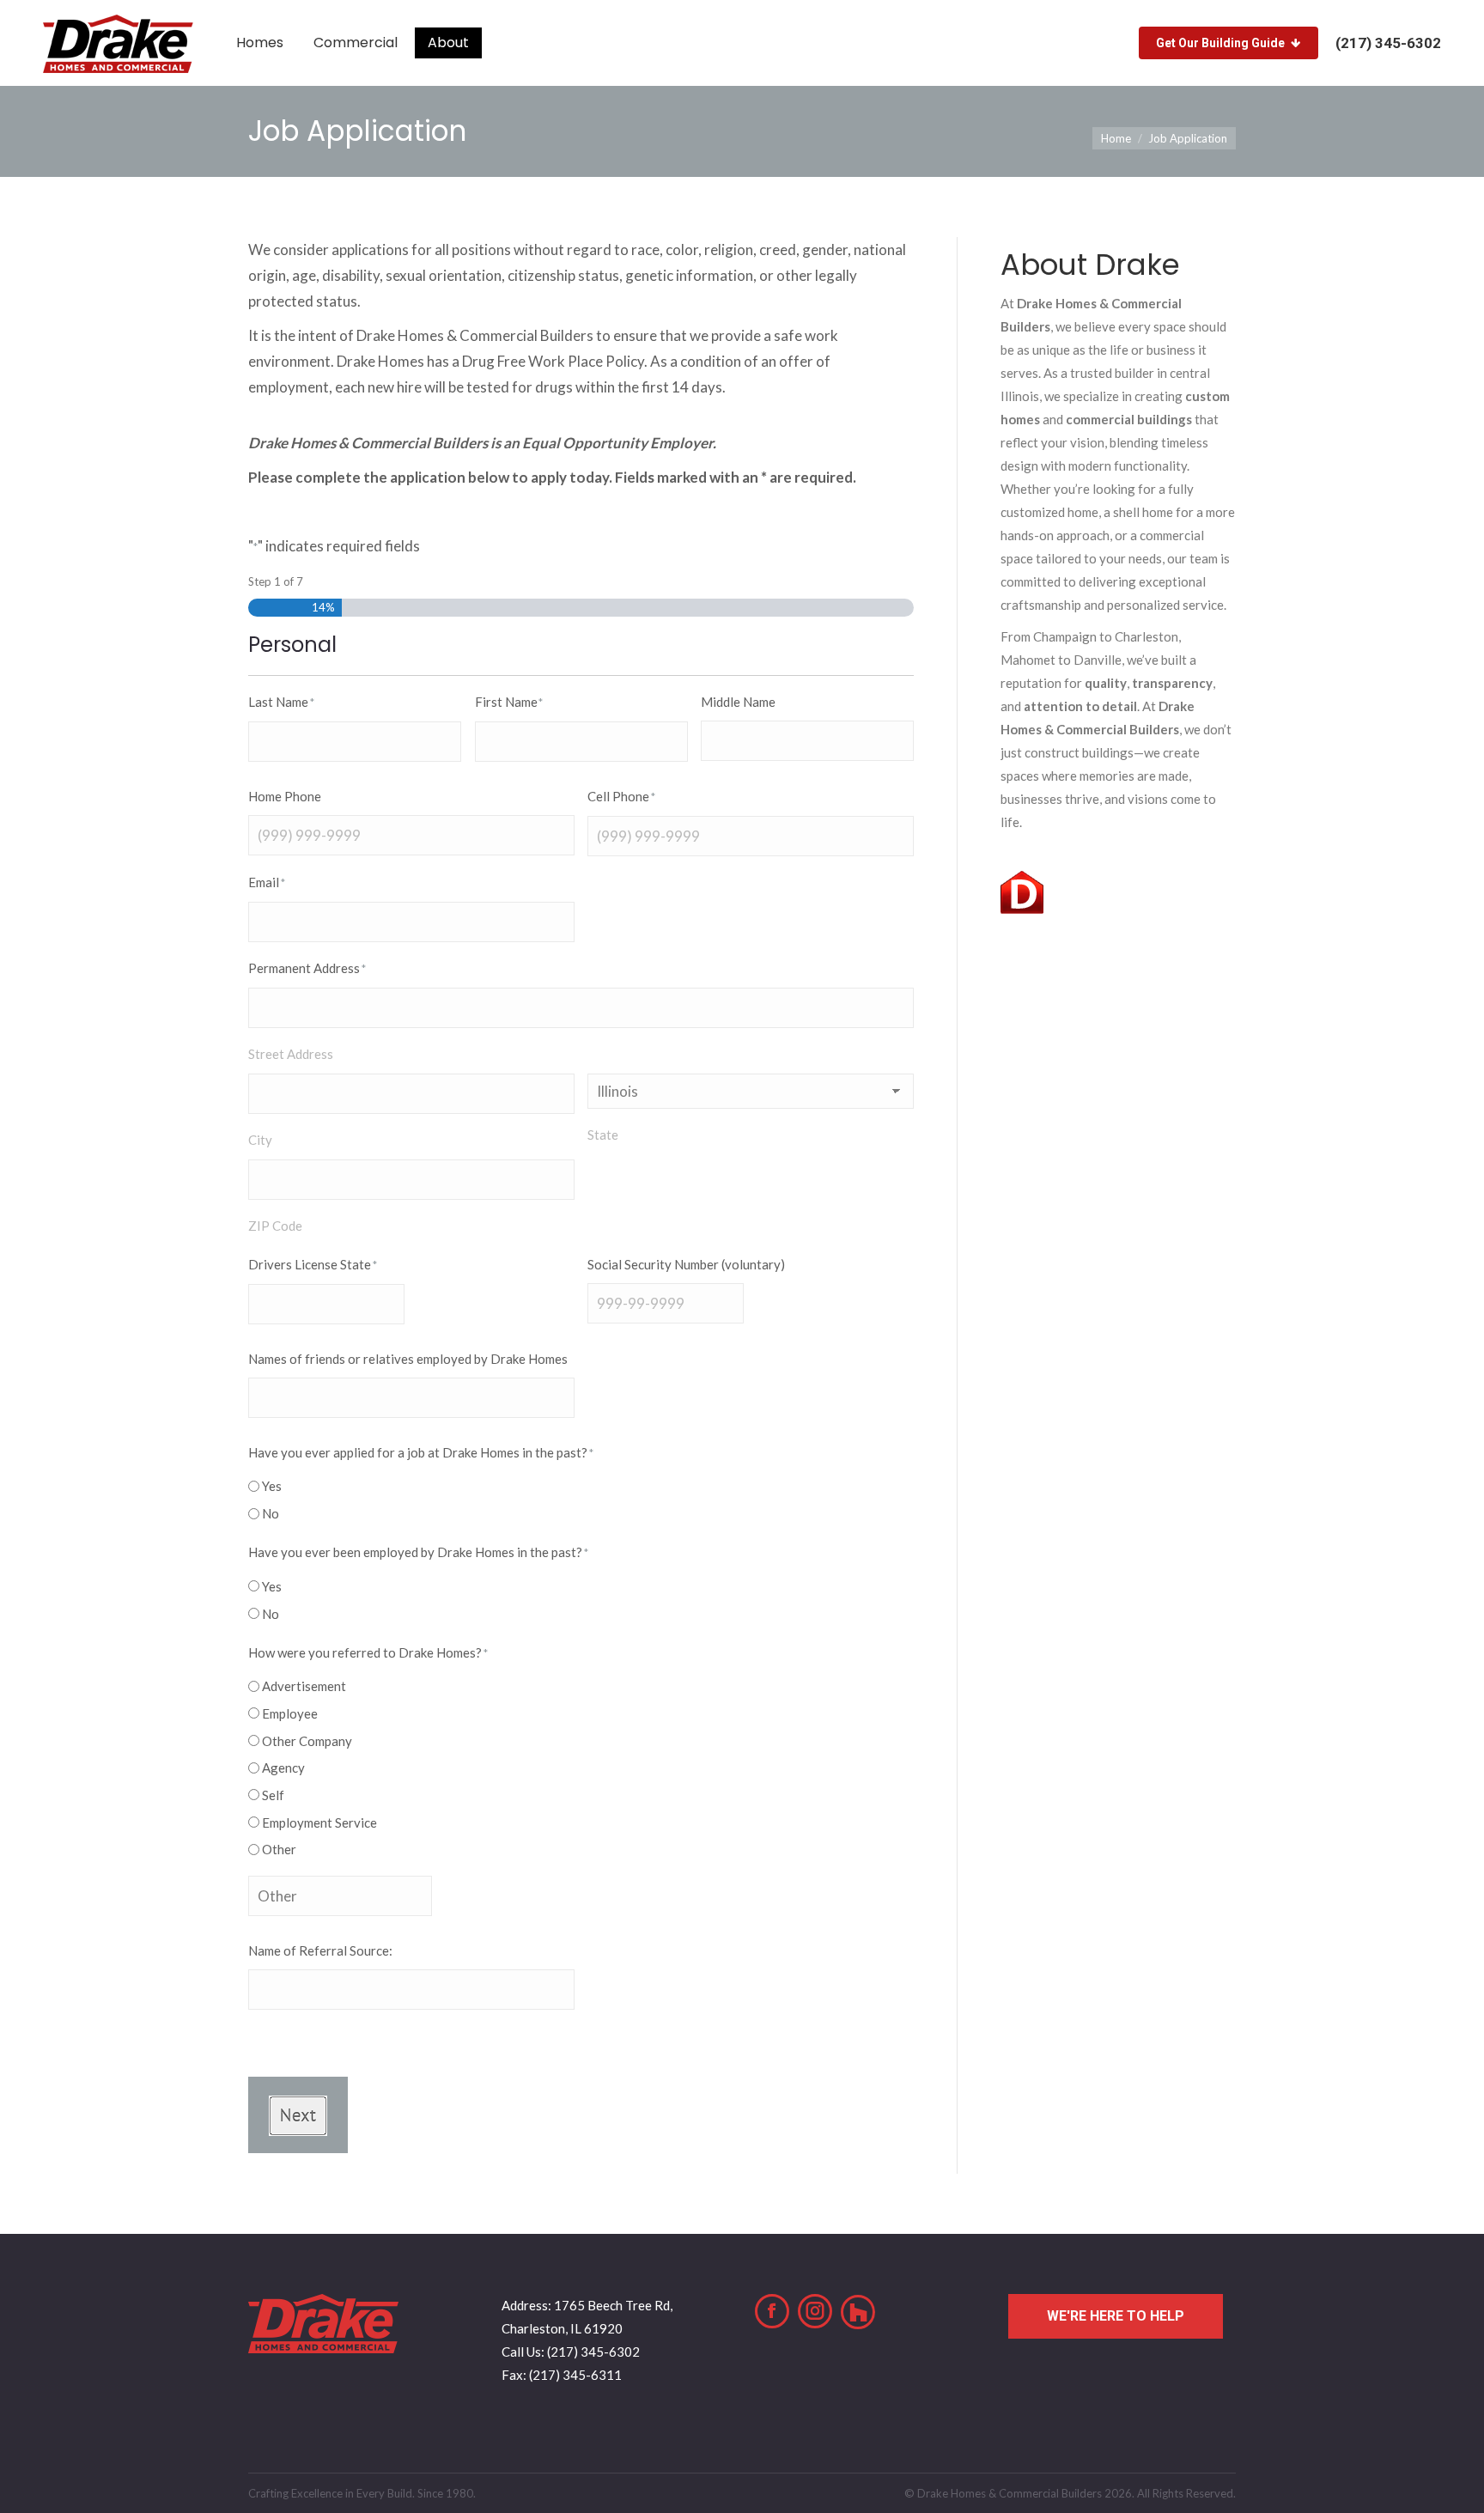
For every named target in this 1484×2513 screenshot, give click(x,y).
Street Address (291, 1054)
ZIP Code (275, 1226)
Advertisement (304, 1686)
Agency (283, 1768)
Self (273, 1795)
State (603, 1135)
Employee (290, 1713)
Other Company (307, 1741)
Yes (272, 1486)
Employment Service (319, 1822)
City (260, 1140)
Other (279, 1849)
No (271, 1513)
